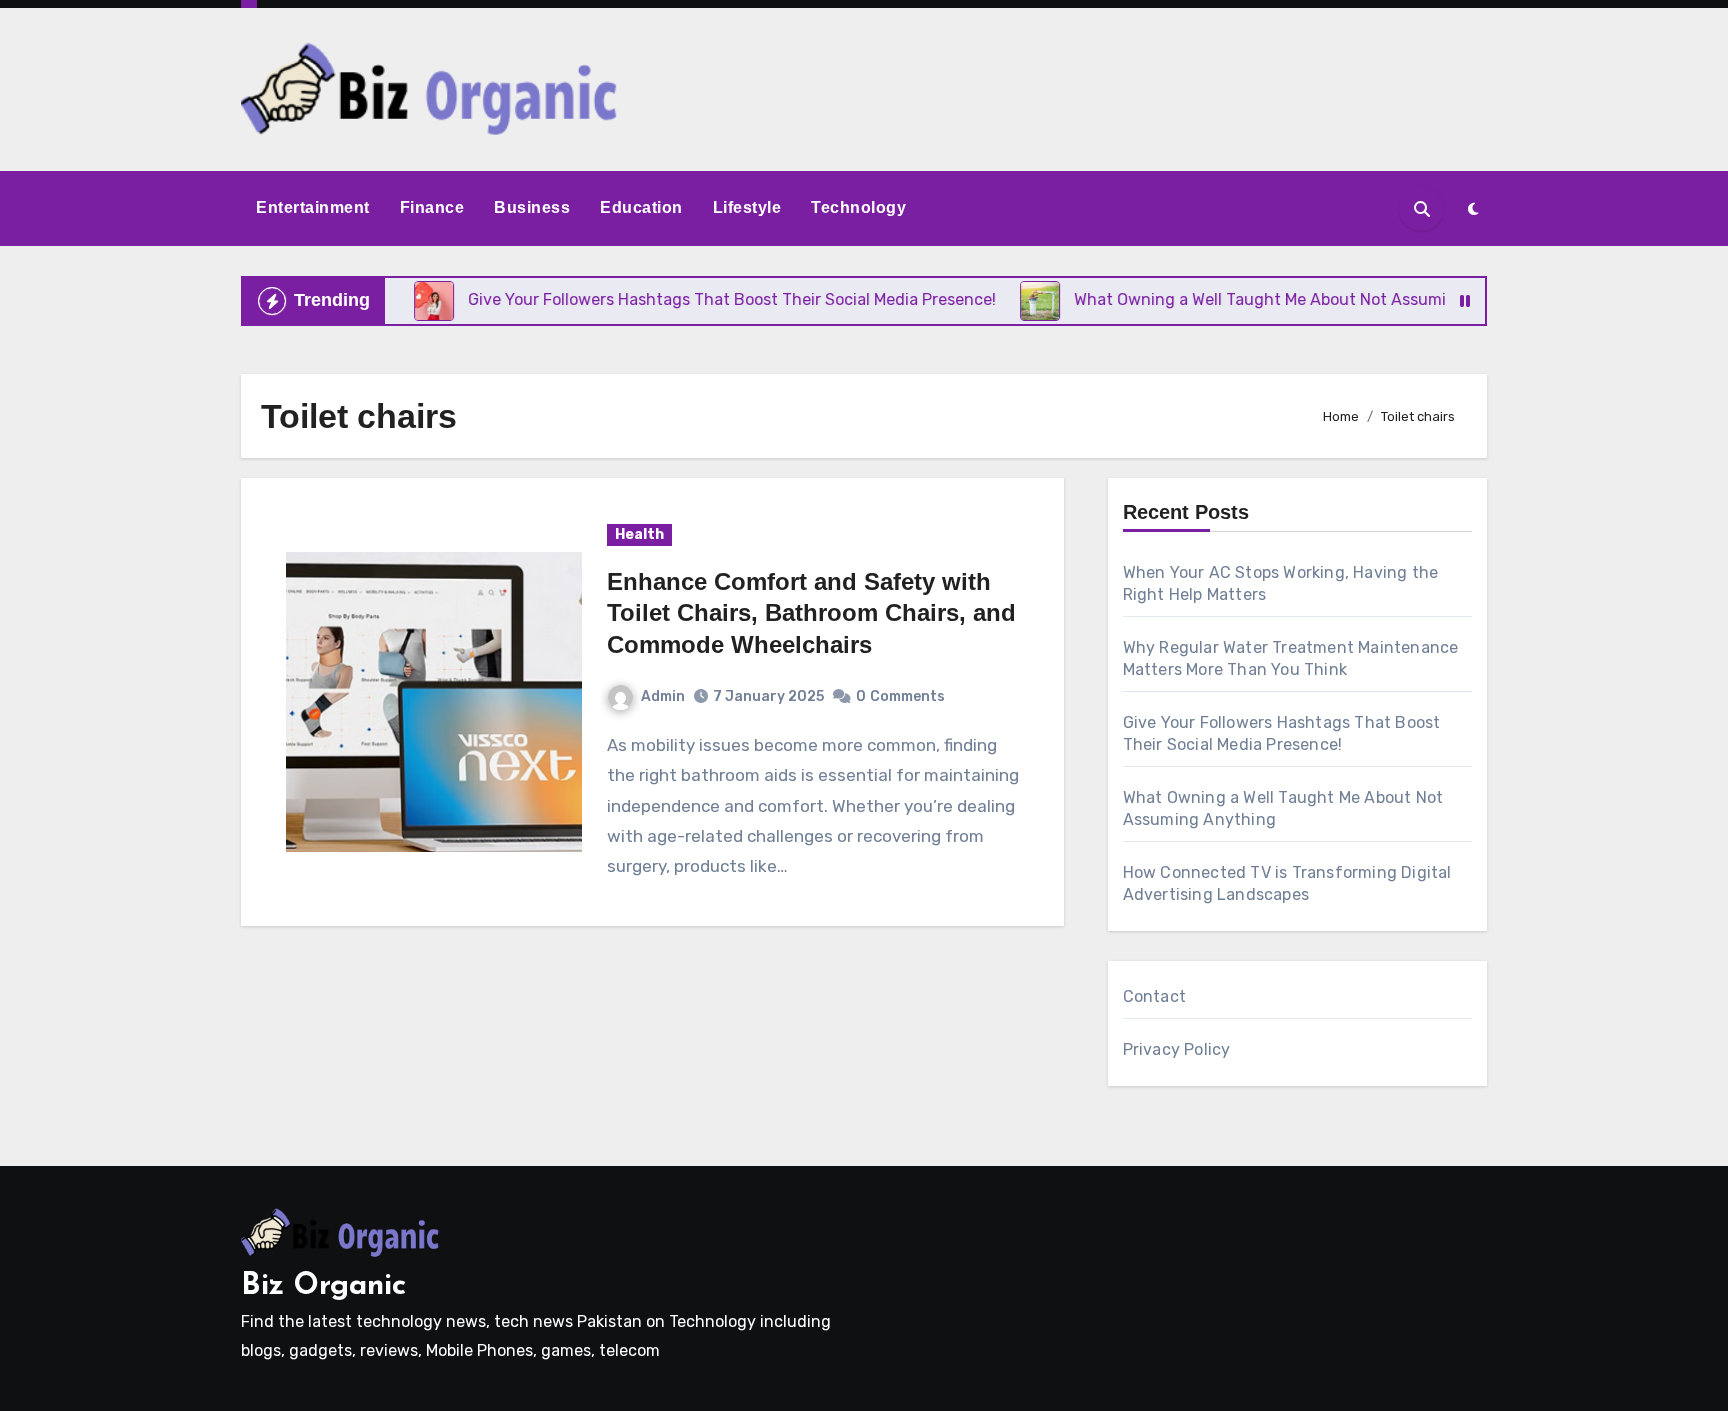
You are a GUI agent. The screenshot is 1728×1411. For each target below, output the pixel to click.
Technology (858, 207)
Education (641, 207)
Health (639, 534)
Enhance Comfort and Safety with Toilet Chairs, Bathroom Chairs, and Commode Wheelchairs (811, 612)
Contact (1154, 996)
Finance (432, 207)
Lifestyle (747, 207)
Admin (663, 696)
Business (532, 207)
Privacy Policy (1177, 1049)
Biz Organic (323, 1286)
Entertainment (313, 207)
